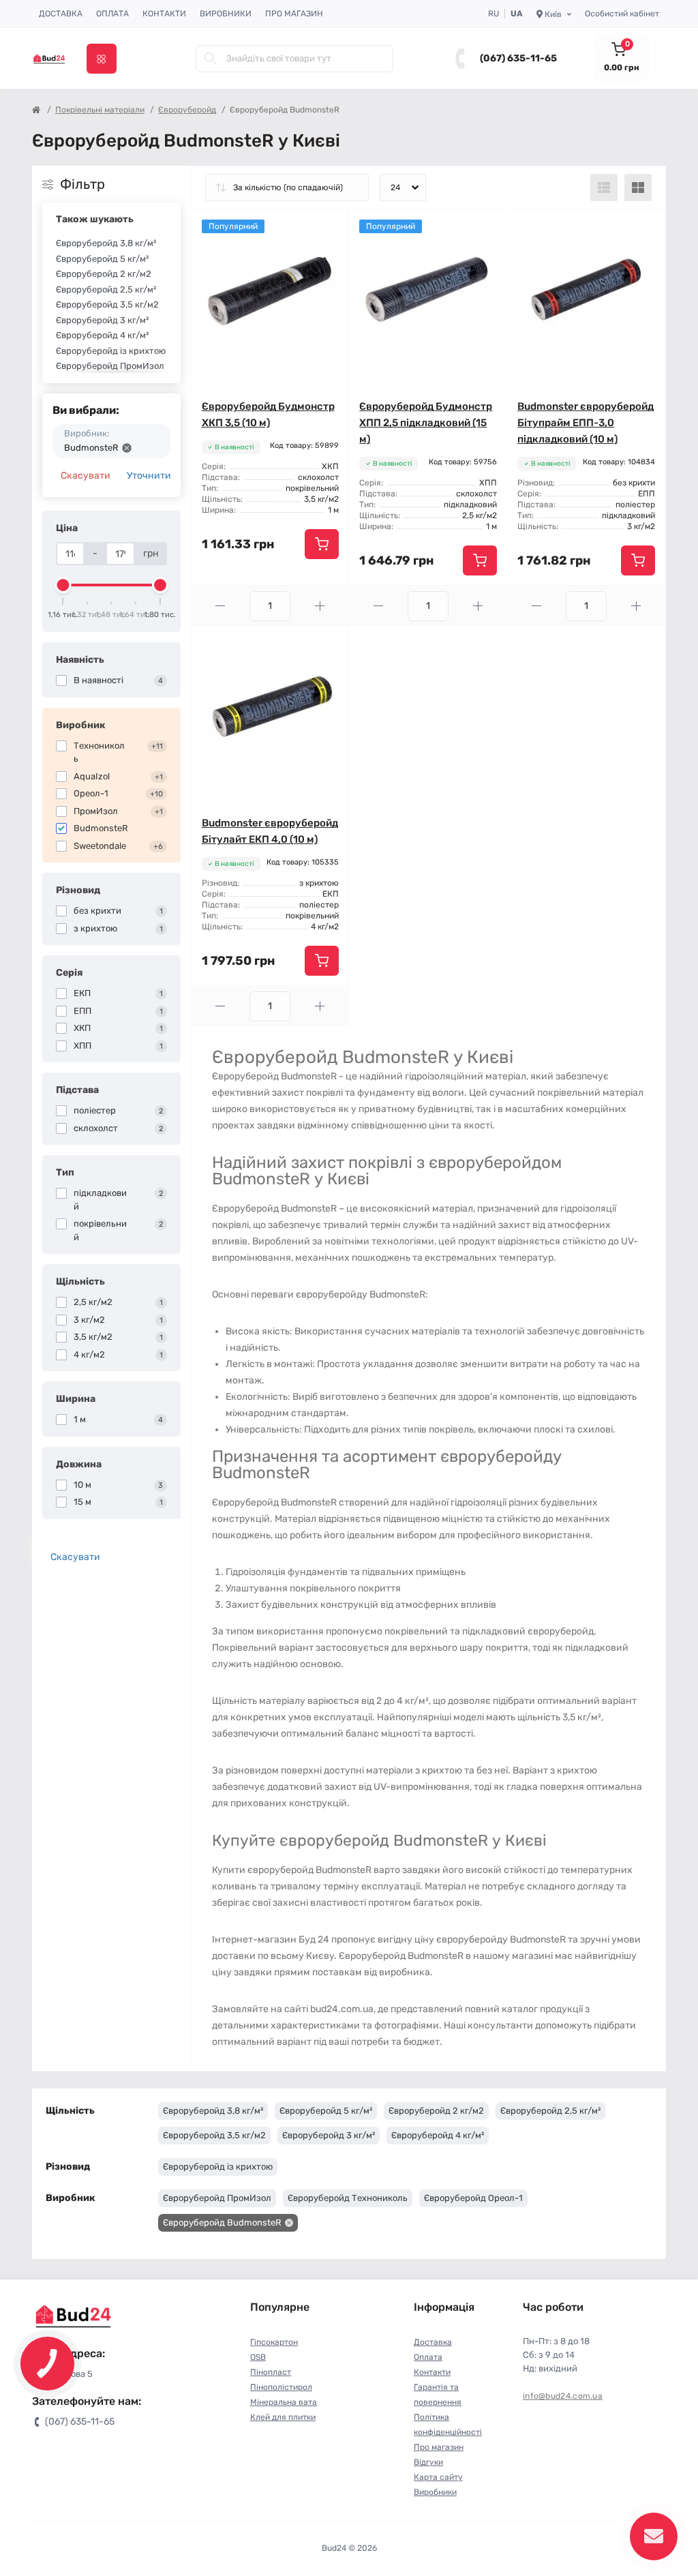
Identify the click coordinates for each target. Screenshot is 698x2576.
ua (517, 14)
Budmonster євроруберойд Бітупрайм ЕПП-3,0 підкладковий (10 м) (586, 423)
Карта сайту (438, 2477)
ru (494, 14)
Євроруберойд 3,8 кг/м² (106, 243)
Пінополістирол (281, 2387)
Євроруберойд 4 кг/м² (102, 335)
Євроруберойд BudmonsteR (222, 2222)
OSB (258, 2357)
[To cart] (322, 544)
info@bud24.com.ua (563, 2396)
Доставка (61, 14)
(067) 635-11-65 (518, 58)
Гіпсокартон (274, 2342)
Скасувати (86, 476)
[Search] (211, 59)
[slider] (63, 585)
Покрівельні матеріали (100, 110)
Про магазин (294, 14)
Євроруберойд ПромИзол (110, 366)
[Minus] (221, 606)
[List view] (604, 188)
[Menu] (102, 59)
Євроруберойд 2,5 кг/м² (106, 289)
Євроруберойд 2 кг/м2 (104, 274)
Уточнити (149, 476)
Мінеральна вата (284, 2402)
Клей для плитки (283, 2417)
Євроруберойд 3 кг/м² (102, 320)
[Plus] (320, 606)
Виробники (226, 14)
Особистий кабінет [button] (622, 14)
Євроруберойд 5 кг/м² (102, 259)
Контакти (164, 14)
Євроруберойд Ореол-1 (473, 2198)
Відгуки (428, 2462)
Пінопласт (271, 2372)
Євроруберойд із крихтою (111, 351)
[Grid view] (638, 188)
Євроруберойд (187, 110)
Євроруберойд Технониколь (348, 2198)
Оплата (112, 14)
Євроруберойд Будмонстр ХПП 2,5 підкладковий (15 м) (426, 423)
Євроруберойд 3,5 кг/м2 (107, 304)
